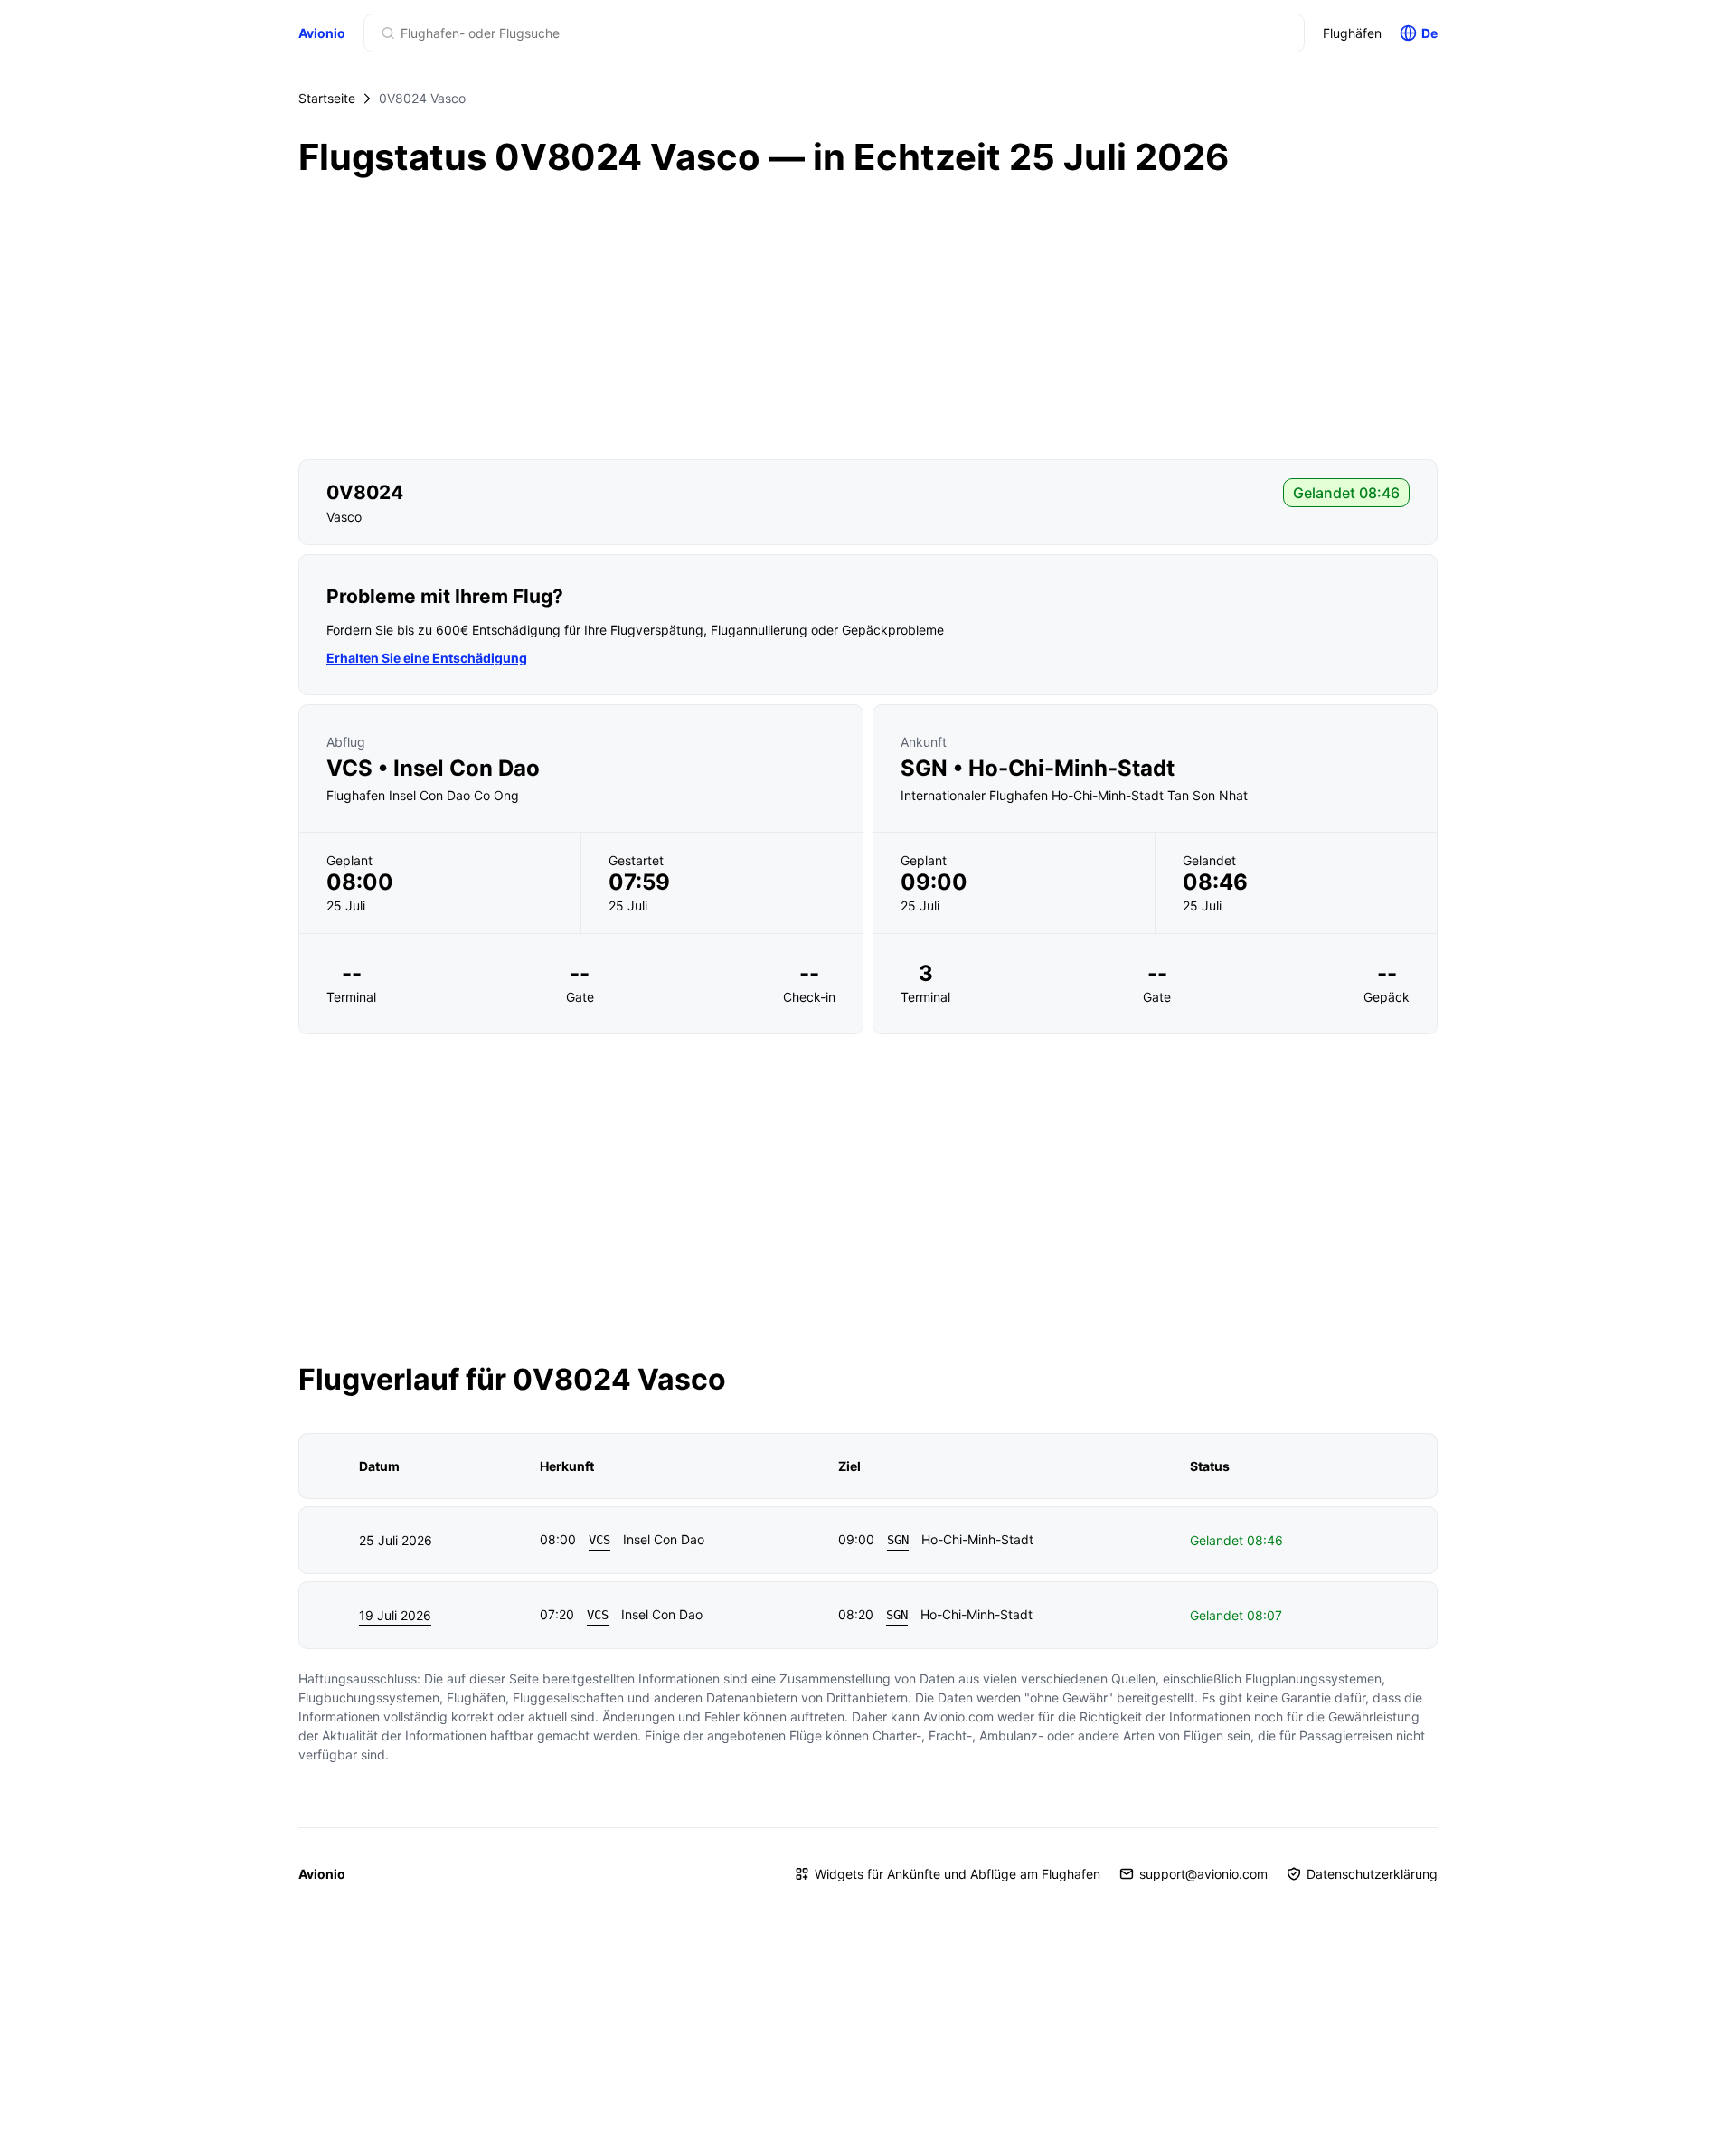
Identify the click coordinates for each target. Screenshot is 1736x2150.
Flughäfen (1352, 33)
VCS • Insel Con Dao (433, 769)
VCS (599, 1540)
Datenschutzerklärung (1372, 1874)
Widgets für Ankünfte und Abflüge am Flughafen (958, 1874)
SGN (898, 1540)
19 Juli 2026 (395, 1615)
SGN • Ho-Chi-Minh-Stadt (1038, 769)
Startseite (327, 98)
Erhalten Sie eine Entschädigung (427, 658)
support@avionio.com (1203, 1874)
